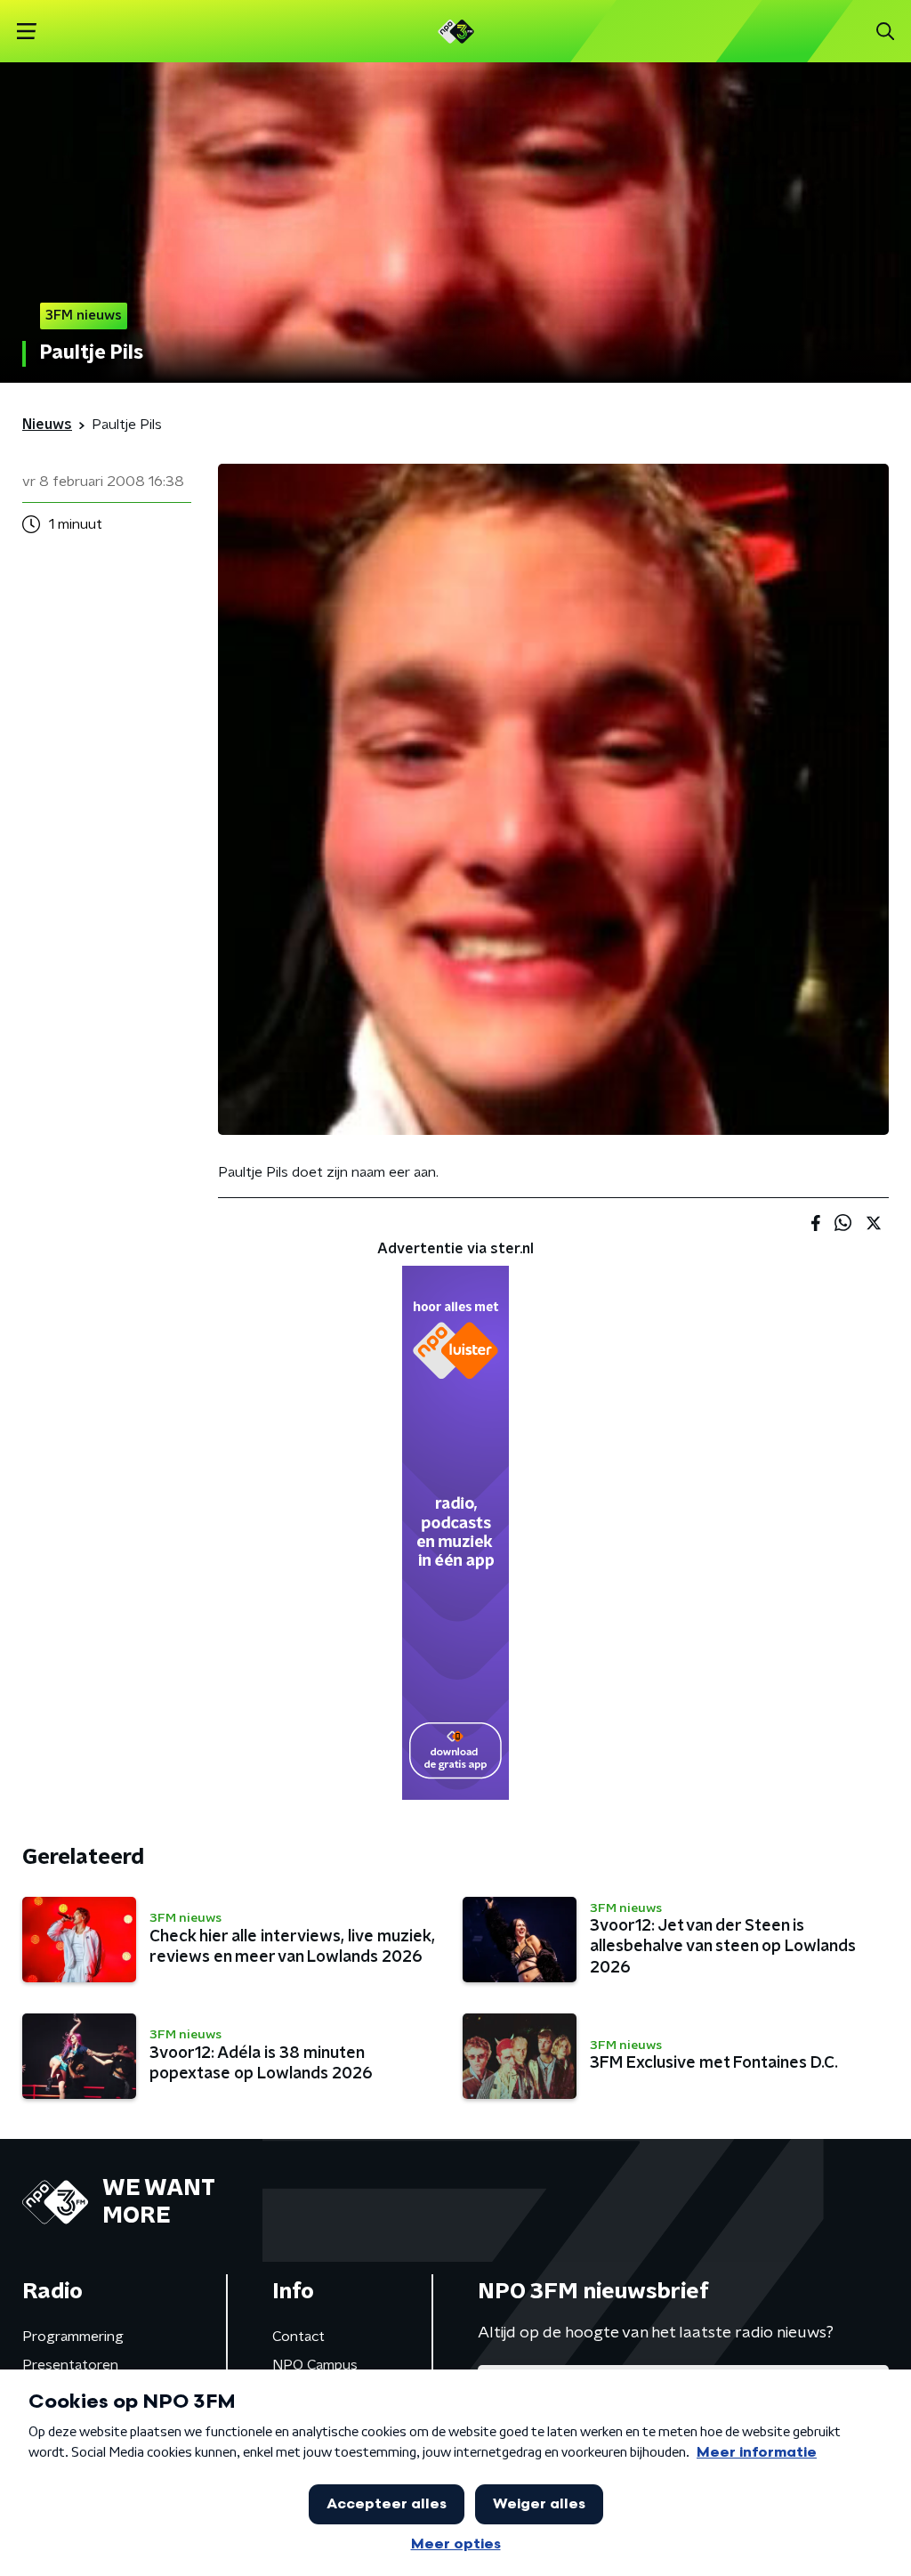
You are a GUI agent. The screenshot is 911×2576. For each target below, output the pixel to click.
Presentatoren (70, 2365)
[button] (26, 32)
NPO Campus (315, 2365)
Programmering (73, 2337)
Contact (298, 2337)
